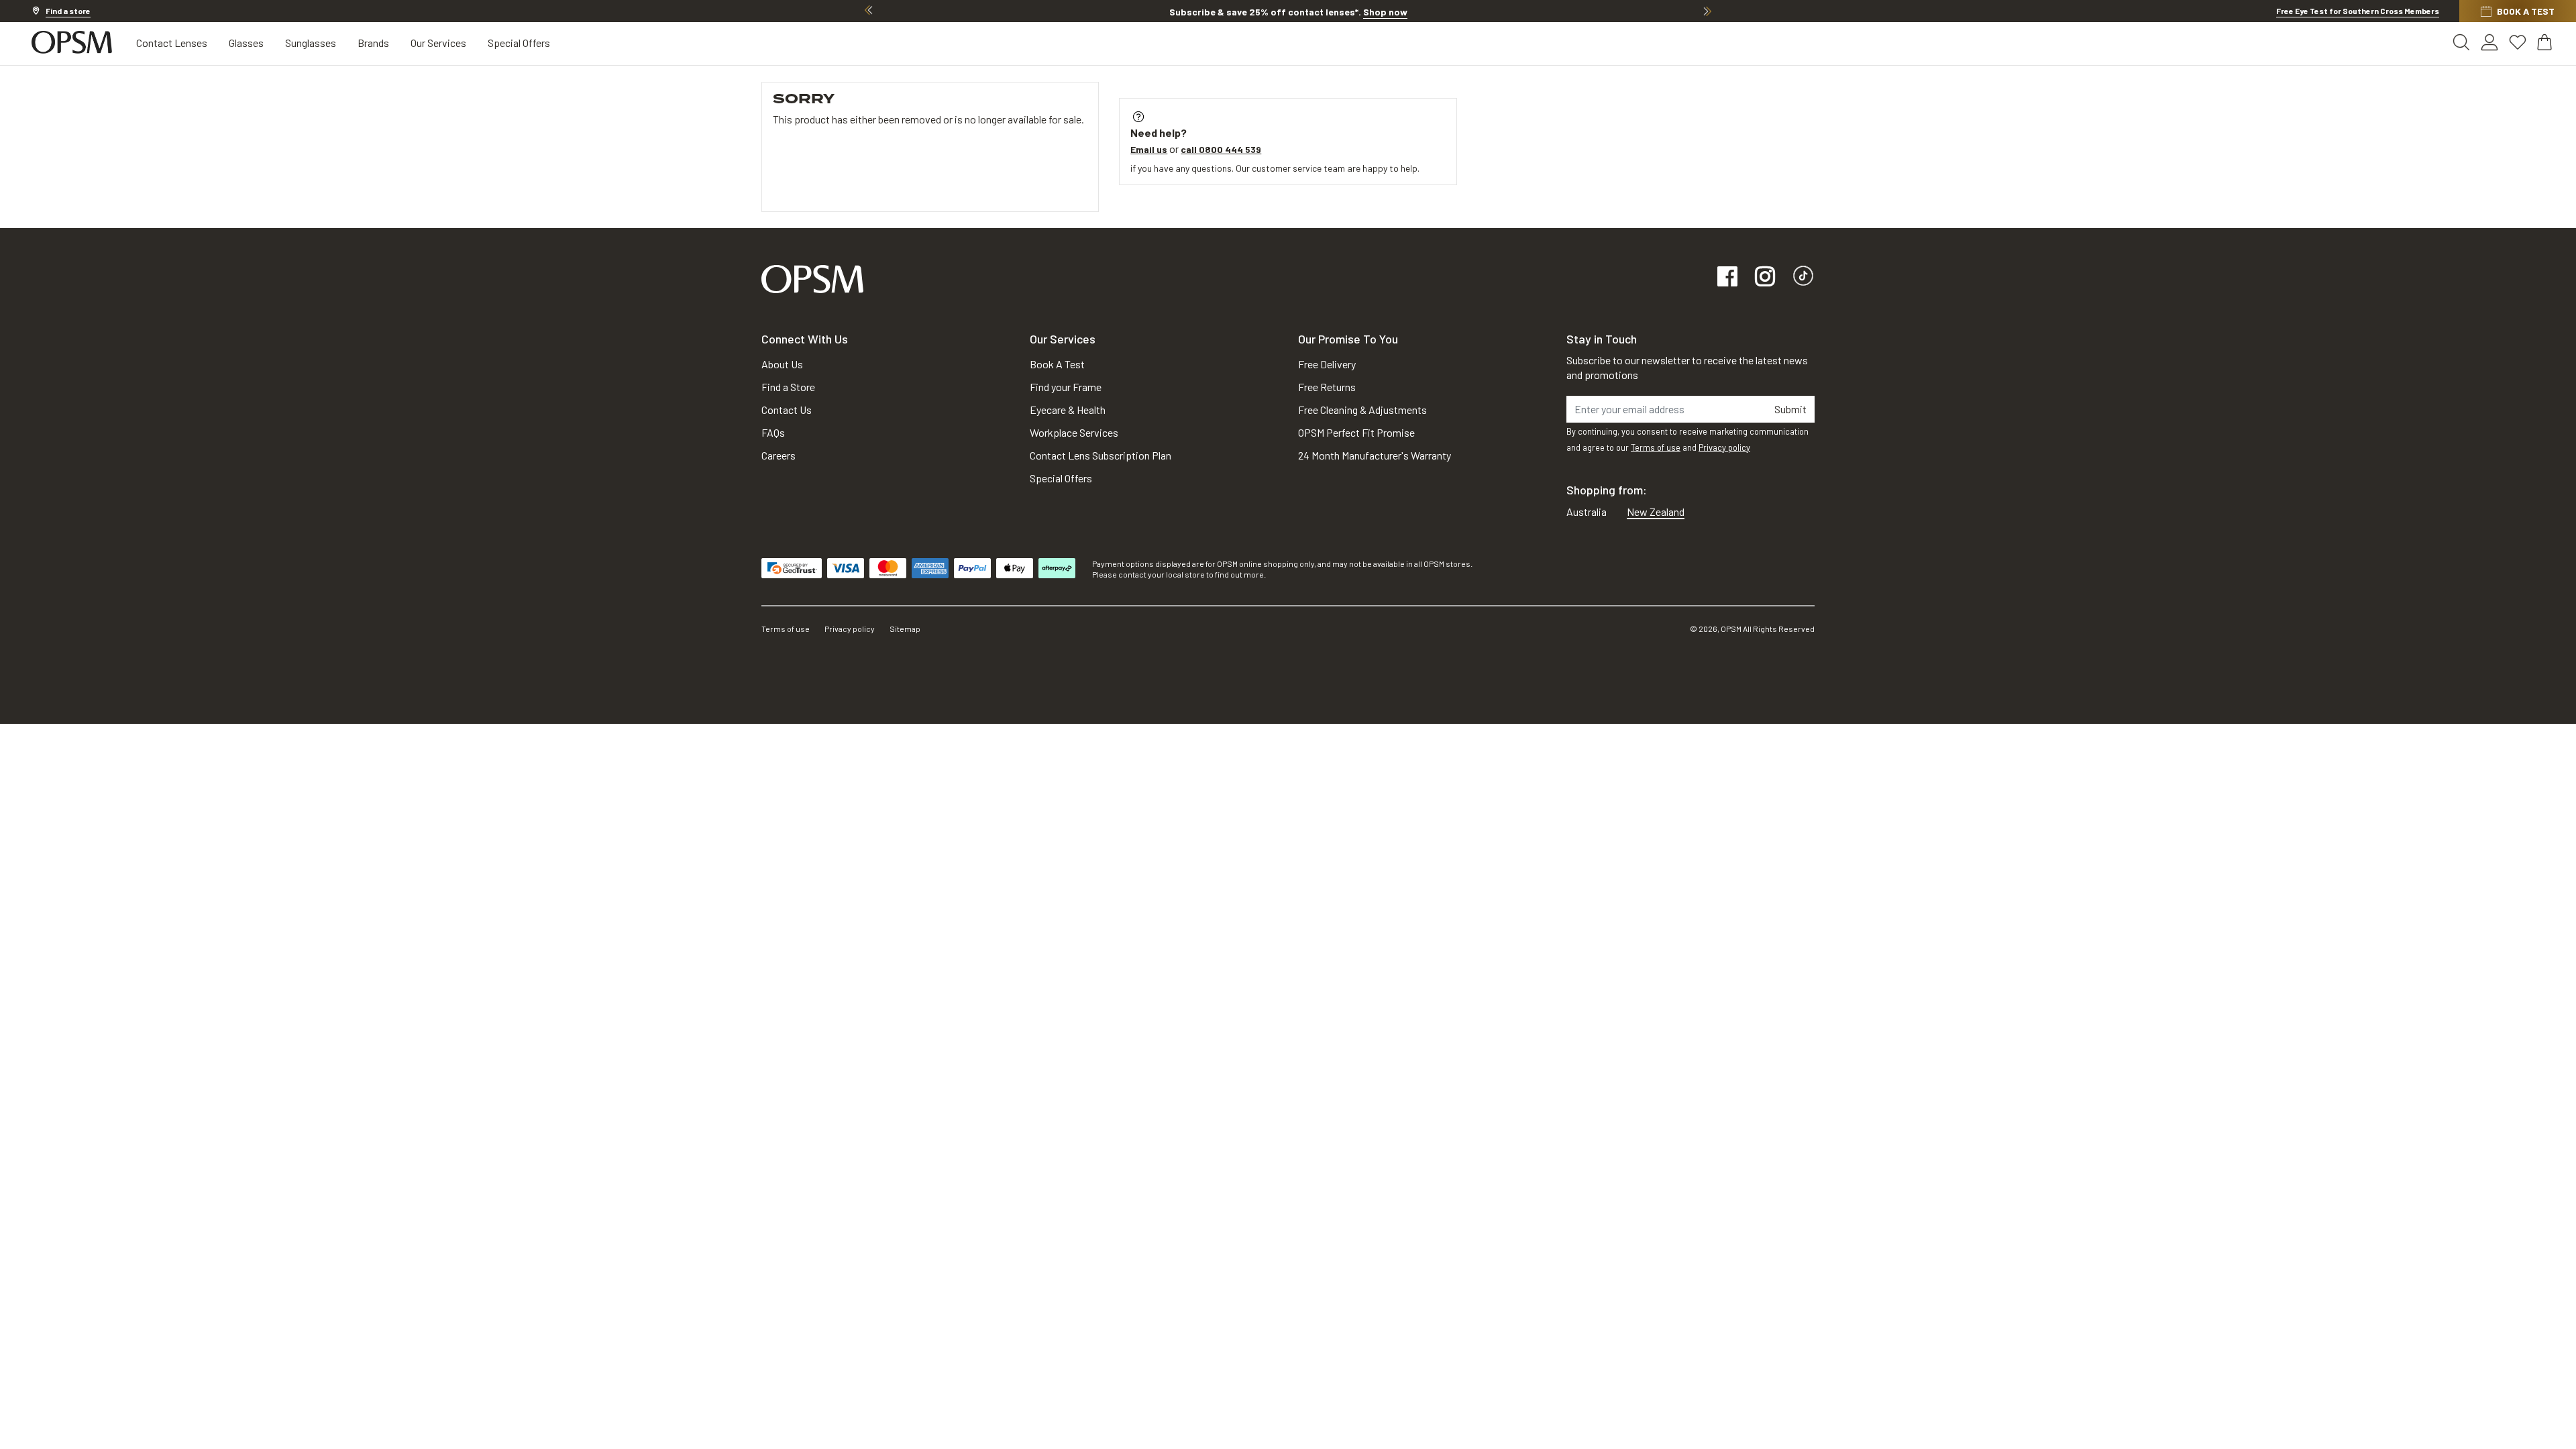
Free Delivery (1327, 364)
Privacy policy (1724, 447)
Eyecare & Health (1068, 410)
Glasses (246, 43)
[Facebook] (1727, 277)
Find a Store (788, 387)
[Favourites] (2518, 42)
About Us (782, 364)
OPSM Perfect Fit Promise (1356, 432)
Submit (1790, 409)
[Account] (2489, 42)
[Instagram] (1765, 277)
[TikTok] (1803, 277)
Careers (779, 455)
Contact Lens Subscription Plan (1101, 455)
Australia (1587, 512)
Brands (373, 43)
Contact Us (787, 410)
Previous (869, 11)
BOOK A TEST (2526, 11)
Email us (1149, 149)
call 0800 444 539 (1221, 149)
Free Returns (1327, 387)
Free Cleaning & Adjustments (1362, 410)
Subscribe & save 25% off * (1288, 12)
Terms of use (1656, 447)
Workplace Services (1074, 432)
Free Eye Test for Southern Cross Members (2358, 11)
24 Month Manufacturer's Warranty (1375, 455)
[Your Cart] (2546, 42)
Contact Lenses (172, 43)
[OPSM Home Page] (812, 277)
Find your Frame (1066, 387)
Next (1707, 11)
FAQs (773, 432)
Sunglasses (311, 43)
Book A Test (1057, 364)
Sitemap (905, 629)
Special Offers (519, 43)
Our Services (438, 43)
